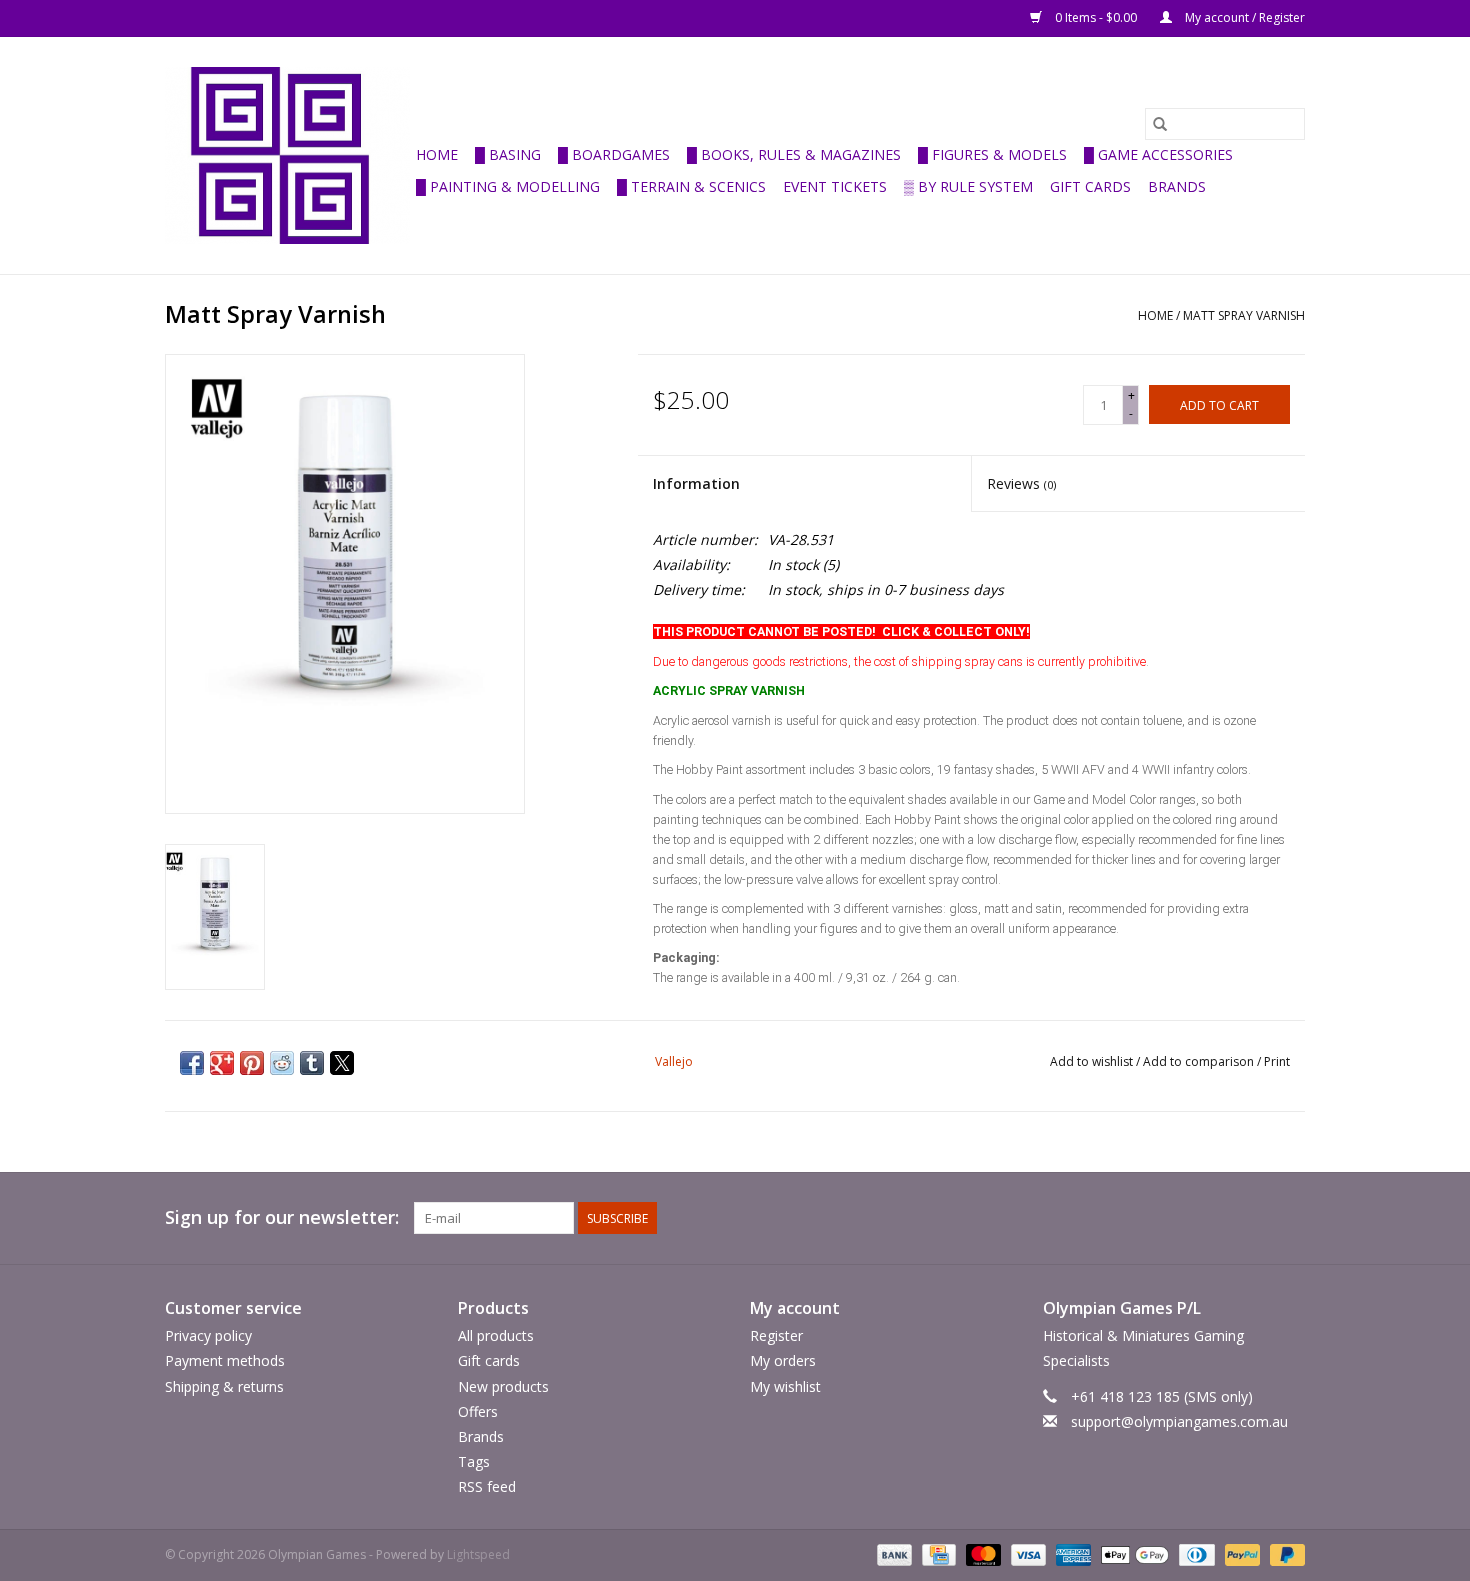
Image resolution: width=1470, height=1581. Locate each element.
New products (503, 1386)
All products (496, 1335)
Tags (474, 1461)
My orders (783, 1360)
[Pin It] (252, 1063)
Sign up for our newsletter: (282, 1217)
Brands (1177, 186)
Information (696, 483)
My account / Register (1243, 17)
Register (776, 1335)
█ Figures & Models (992, 154)
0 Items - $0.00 (1096, 17)
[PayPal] (1240, 1554)
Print (1277, 1061)
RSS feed (487, 1486)
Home (437, 154)
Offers (478, 1411)
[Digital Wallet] (1132, 1554)
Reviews (1021, 483)
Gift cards (1090, 186)
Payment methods (225, 1360)
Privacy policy (208, 1335)
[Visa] (1026, 1554)
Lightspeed (478, 1554)
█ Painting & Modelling (508, 186)
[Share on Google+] (222, 1063)
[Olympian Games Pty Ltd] (287, 155)
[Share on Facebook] (192, 1063)
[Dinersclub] (1195, 1554)
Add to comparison (1200, 1061)
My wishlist (785, 1386)
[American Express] (1071, 1554)
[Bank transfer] (892, 1554)
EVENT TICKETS (835, 186)
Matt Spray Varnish (1244, 315)
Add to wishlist (1093, 1061)
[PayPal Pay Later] (1284, 1554)
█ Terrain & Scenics (691, 186)
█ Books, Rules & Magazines (794, 154)
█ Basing (508, 154)
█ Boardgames (614, 154)
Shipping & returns (224, 1386)
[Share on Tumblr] (312, 1063)
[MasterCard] (981, 1554)
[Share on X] (342, 1063)
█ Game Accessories (1158, 154)
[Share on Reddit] (282, 1063)
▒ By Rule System (968, 186)
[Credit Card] (937, 1554)
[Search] (1160, 124)
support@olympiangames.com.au (1179, 1421)
